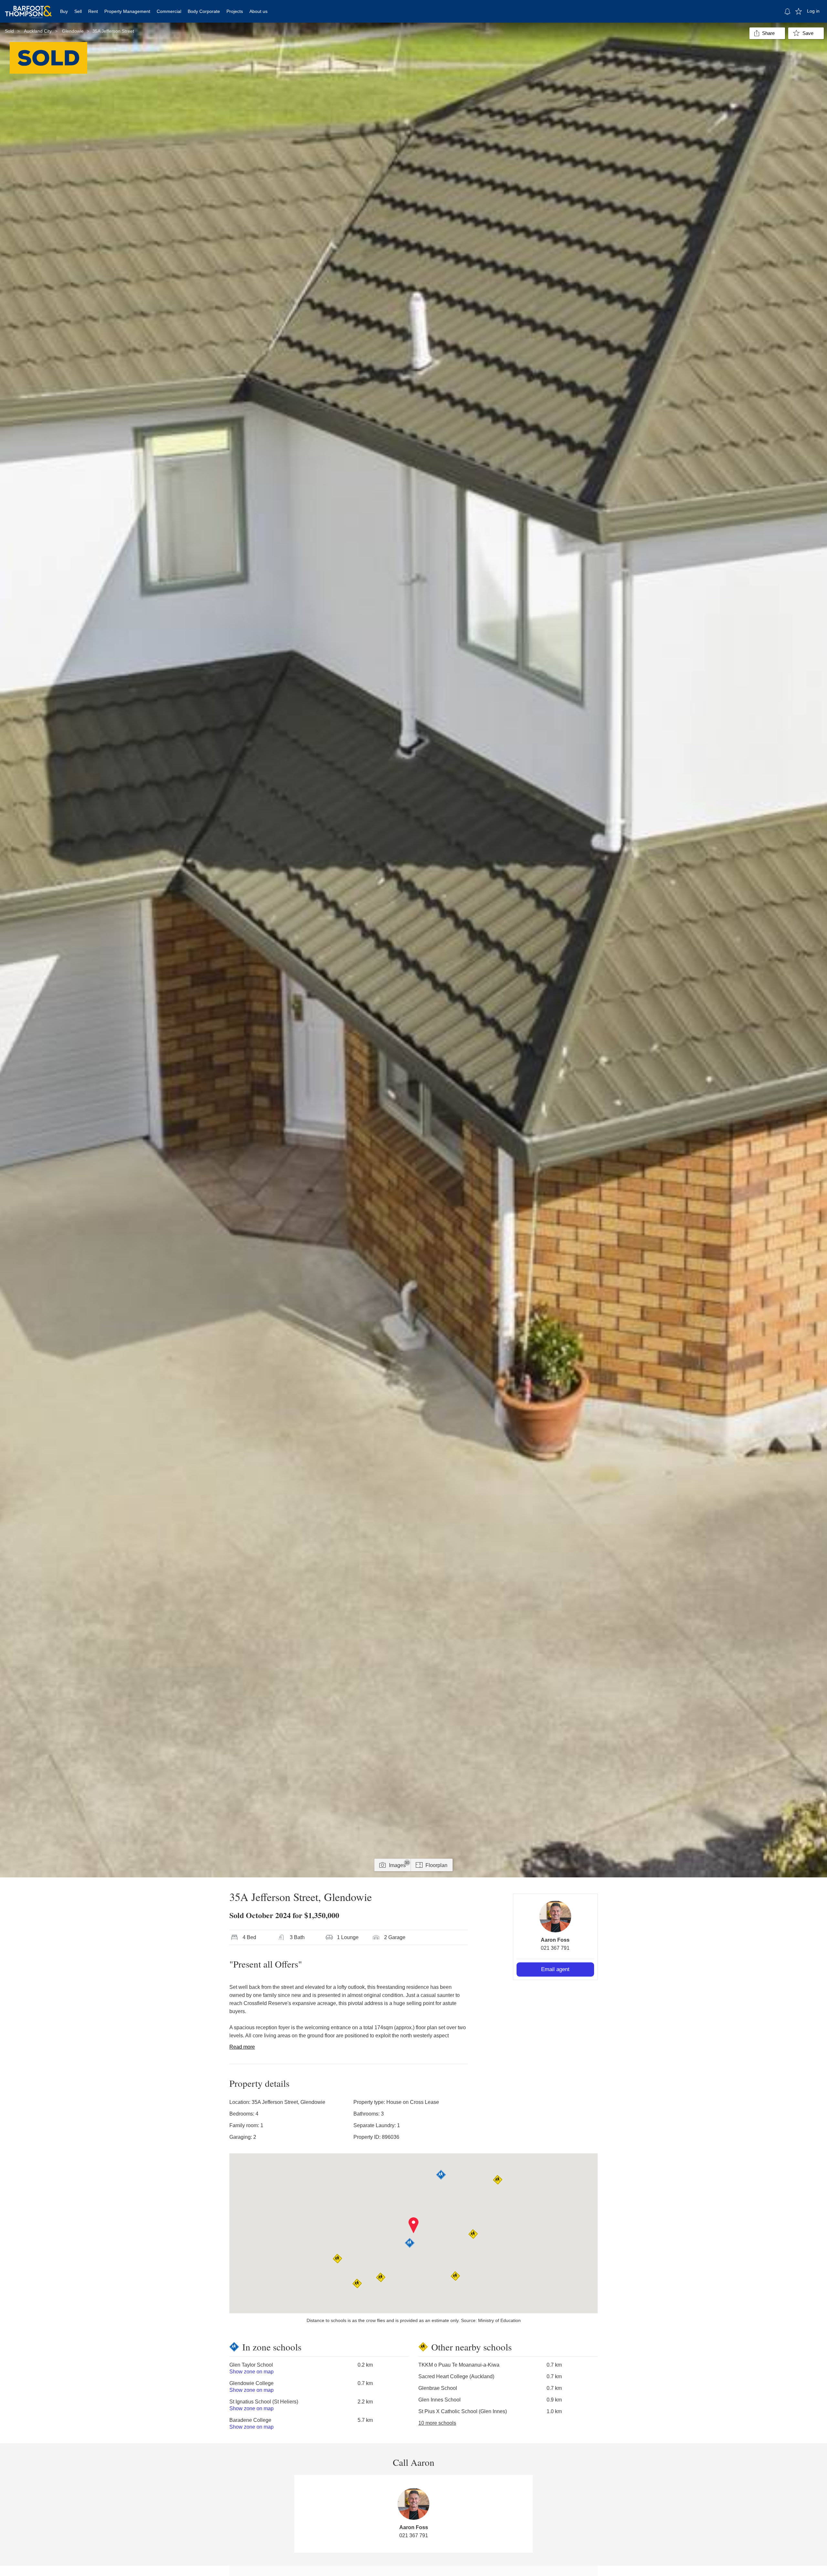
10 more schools (437, 2423)
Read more (242, 2047)
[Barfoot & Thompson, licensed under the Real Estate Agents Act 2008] (28, 8)
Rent (93, 11)
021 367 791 (555, 1948)
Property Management (127, 11)
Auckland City (38, 31)
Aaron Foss (555, 1940)
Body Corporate (204, 11)
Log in (813, 11)
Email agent (555, 1969)
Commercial (169, 11)
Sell (78, 11)
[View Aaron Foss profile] (555, 1916)
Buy (64, 11)
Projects (235, 11)
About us (258, 11)
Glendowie (73, 31)
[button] (414, 2225)
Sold (9, 31)
